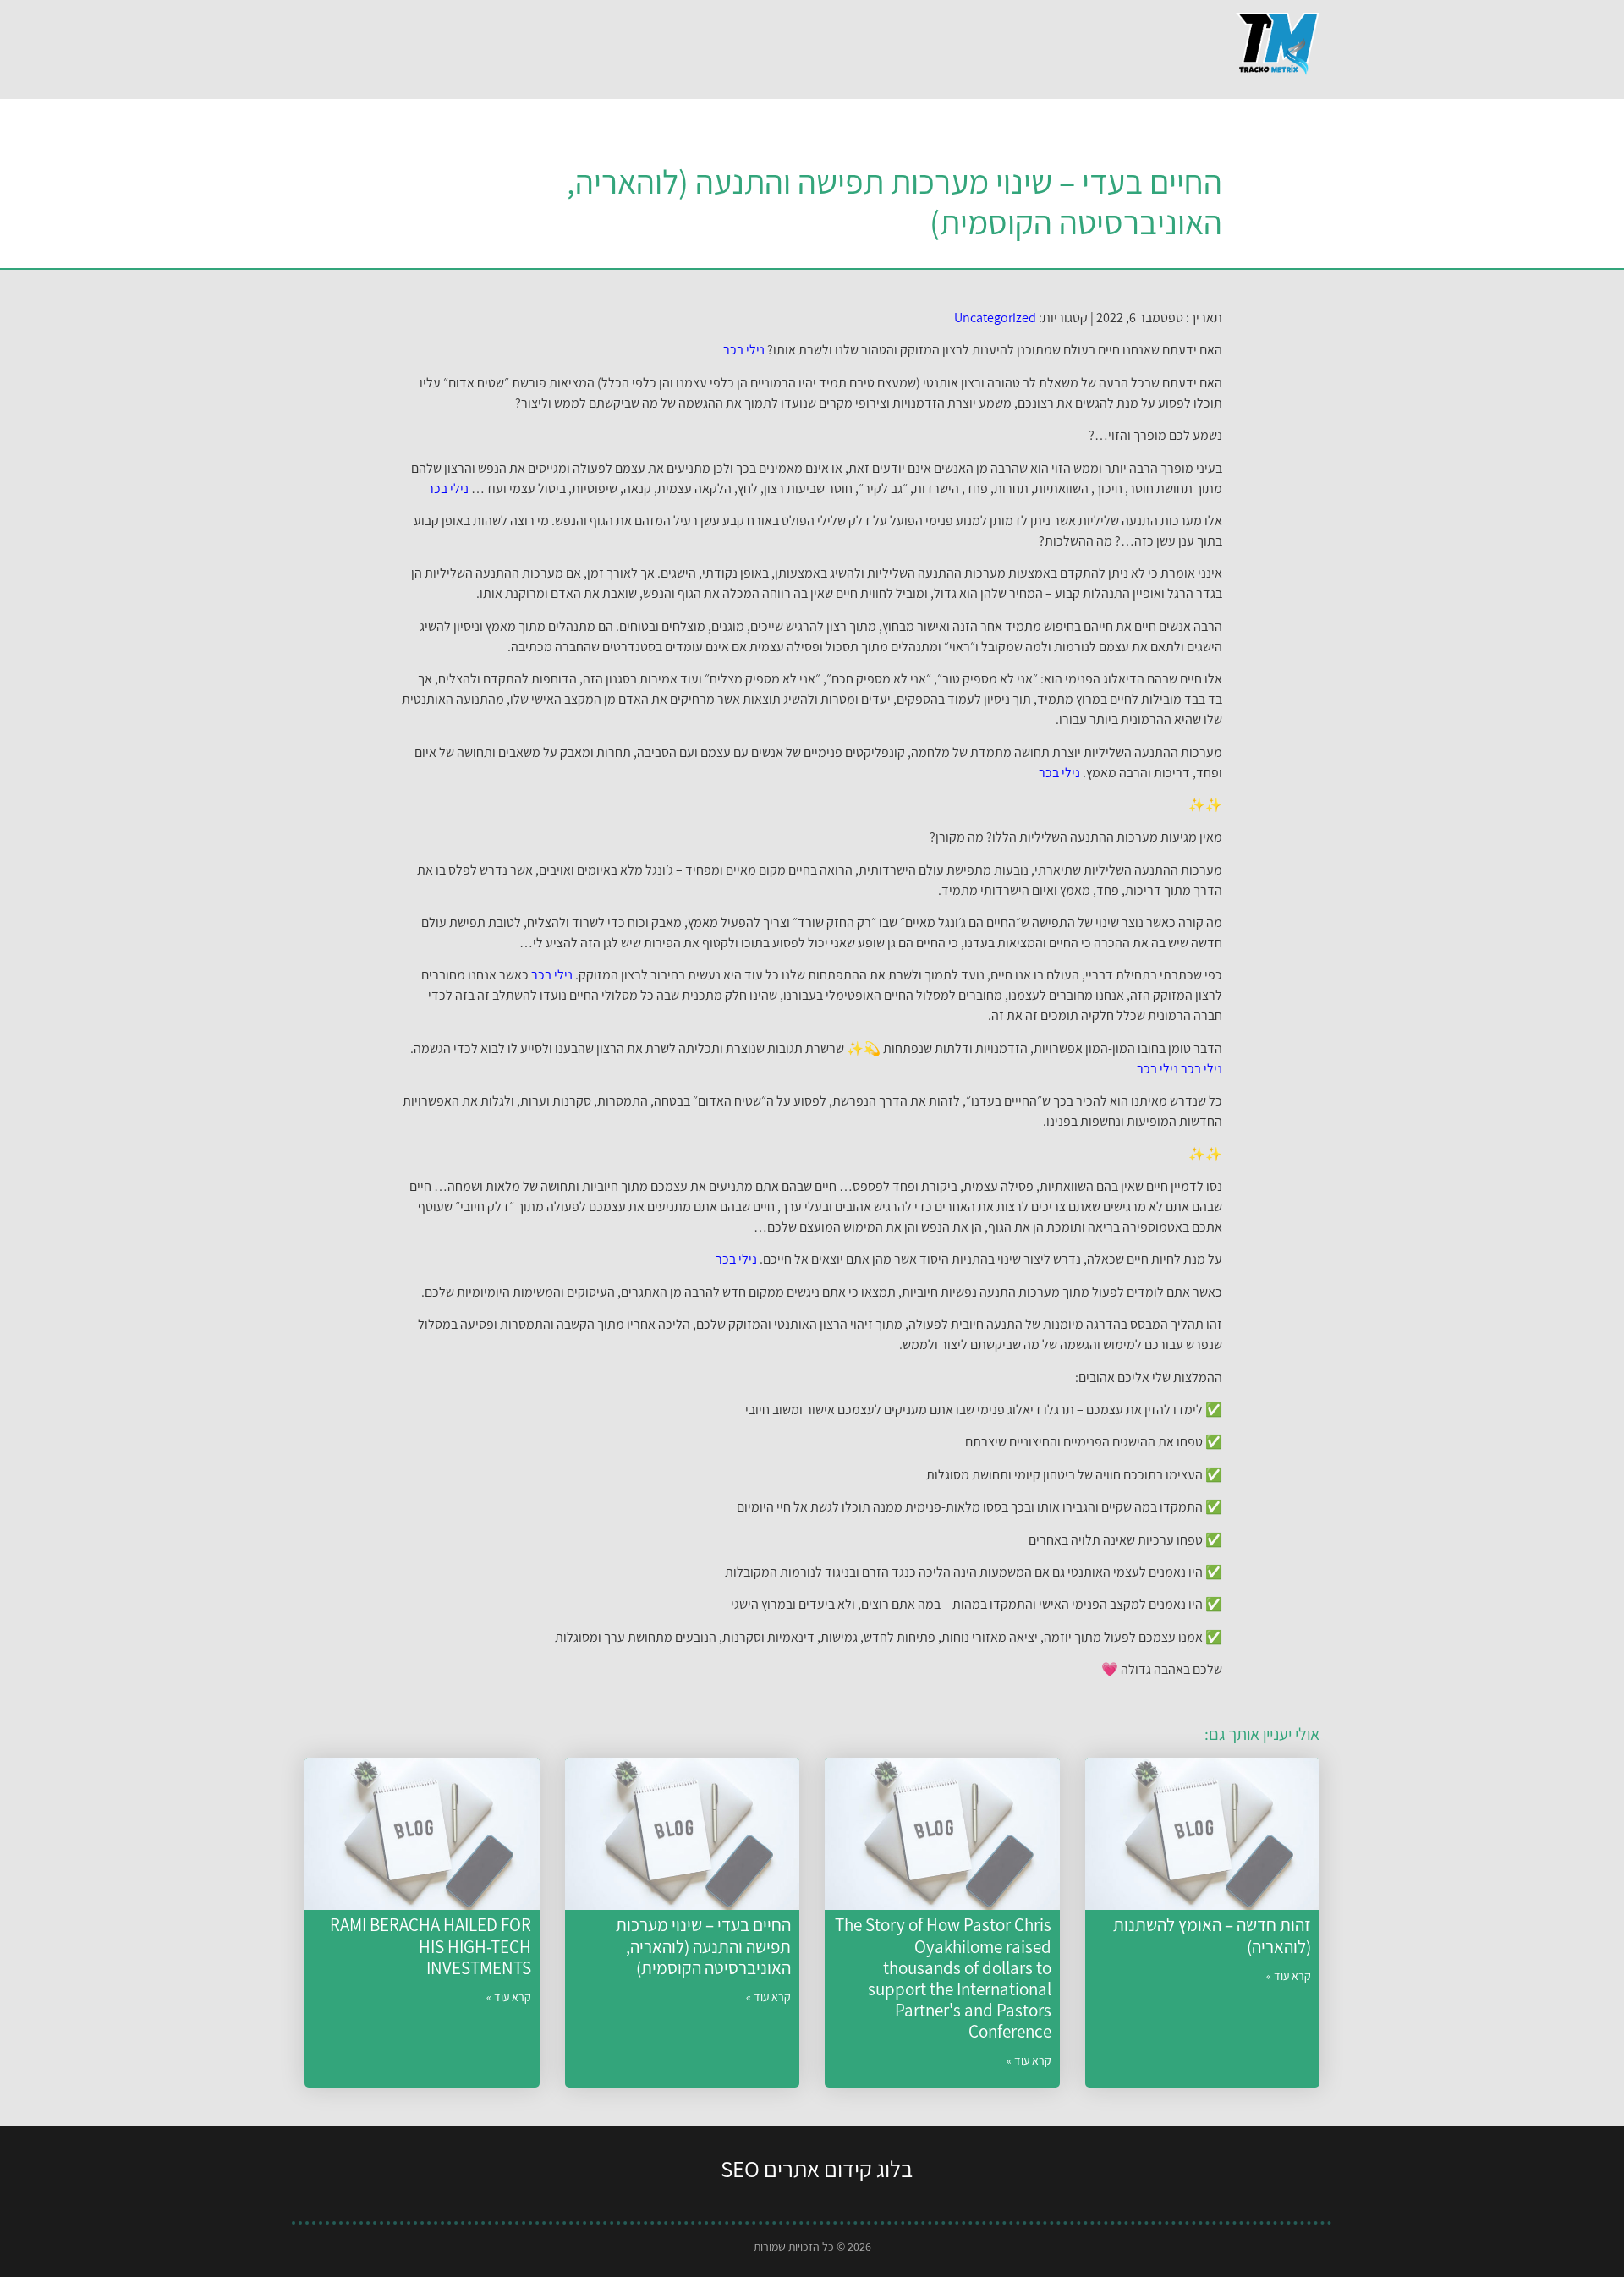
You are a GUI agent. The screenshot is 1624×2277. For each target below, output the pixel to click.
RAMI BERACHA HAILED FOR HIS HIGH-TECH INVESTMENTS (431, 1946)
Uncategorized (995, 318)
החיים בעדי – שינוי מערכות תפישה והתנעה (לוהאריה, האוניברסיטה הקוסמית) (703, 1946)
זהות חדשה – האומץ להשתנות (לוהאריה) (1212, 1935)
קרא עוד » (1289, 1976)
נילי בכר (744, 350)
